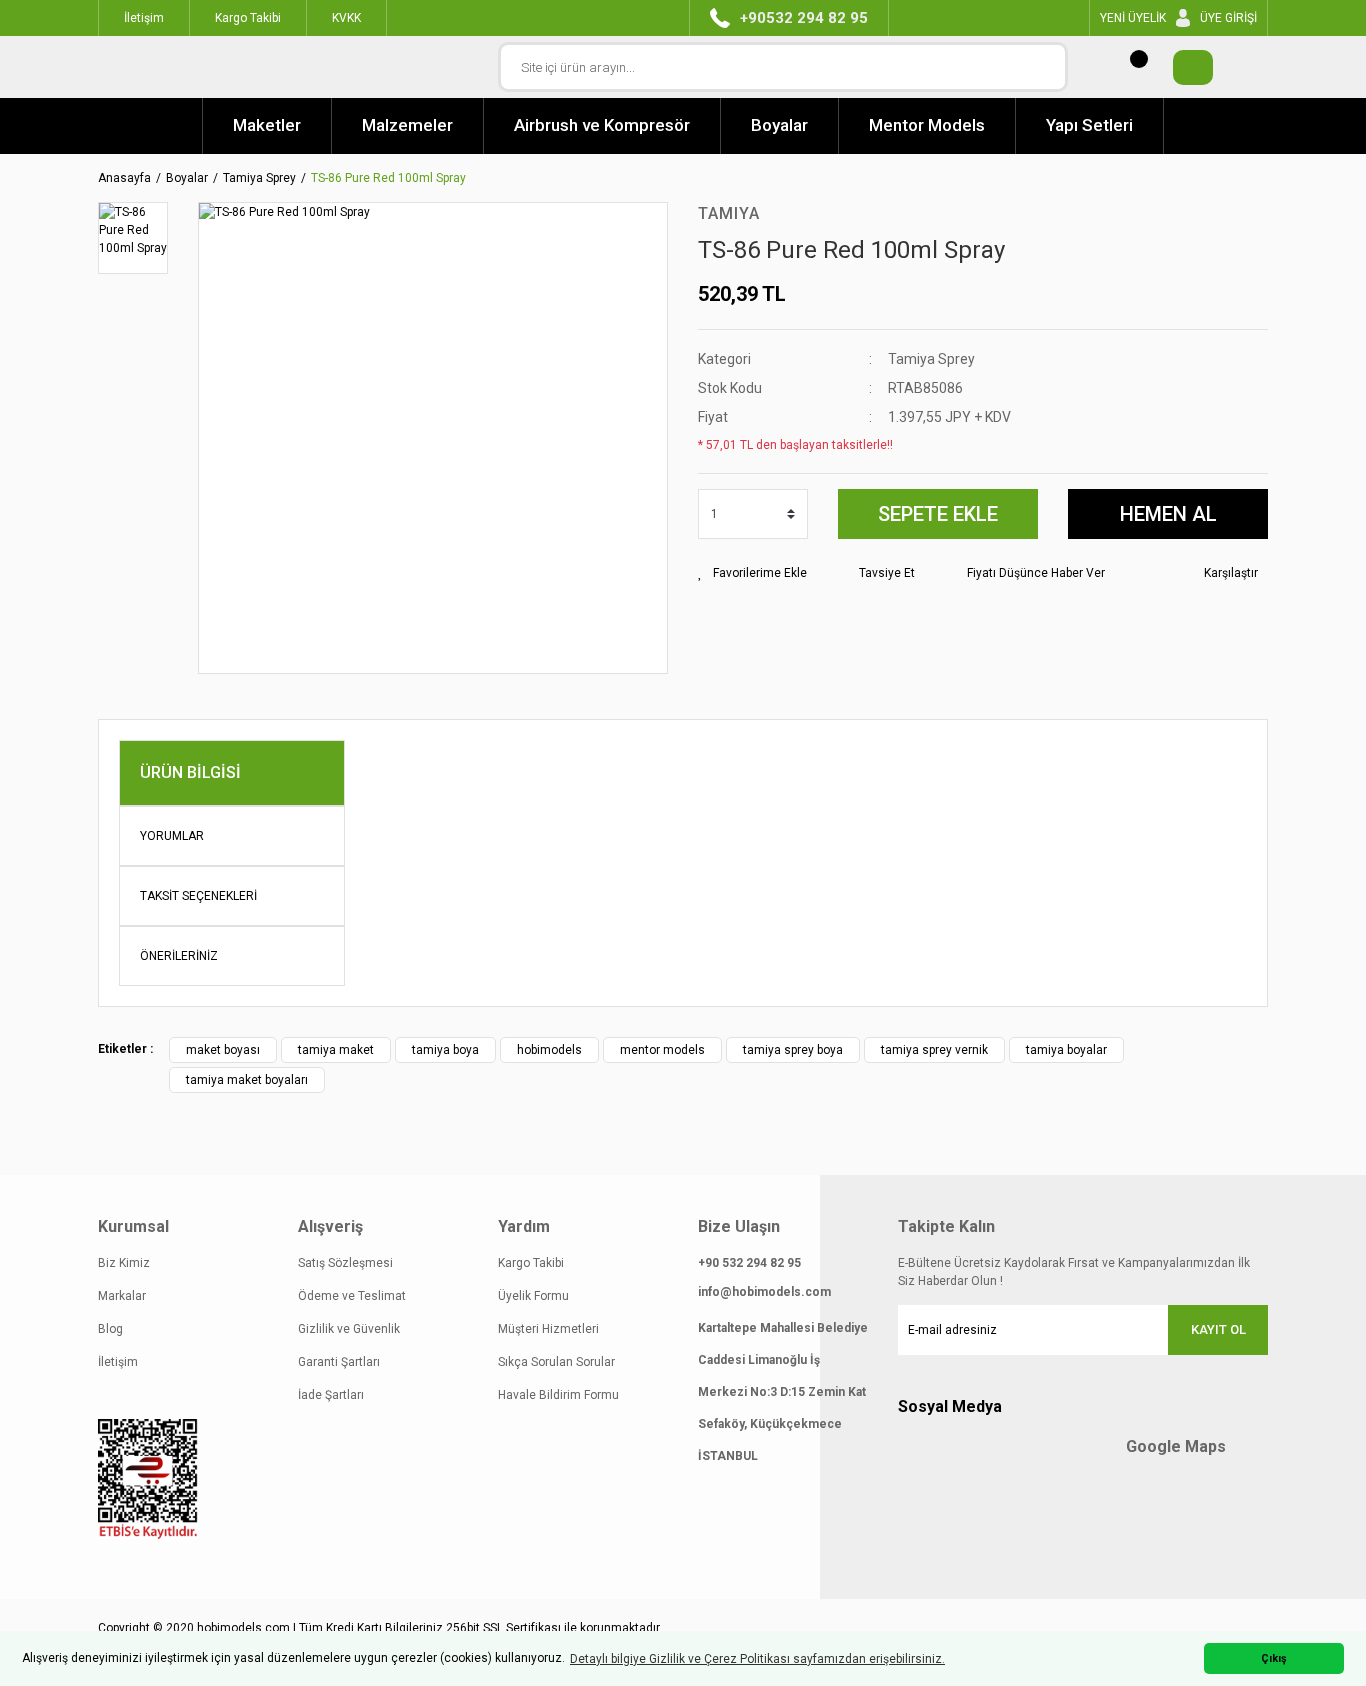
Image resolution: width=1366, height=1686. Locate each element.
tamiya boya (445, 1050)
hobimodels (549, 1050)
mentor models (662, 1050)
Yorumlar (172, 836)
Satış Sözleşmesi (345, 1263)
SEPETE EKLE (938, 514)
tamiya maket (336, 1050)
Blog (110, 1329)
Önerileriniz (179, 956)
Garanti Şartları (339, 1362)
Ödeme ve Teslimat (352, 1296)
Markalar (122, 1296)
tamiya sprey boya (793, 1050)
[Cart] (1183, 67)
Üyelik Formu (533, 1296)
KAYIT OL (1218, 1329)
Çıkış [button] (1274, 1658)
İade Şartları (331, 1395)
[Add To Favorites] (752, 573)
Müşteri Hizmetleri (548, 1329)
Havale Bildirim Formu (558, 1395)
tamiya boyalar (1066, 1050)
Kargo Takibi (531, 1263)
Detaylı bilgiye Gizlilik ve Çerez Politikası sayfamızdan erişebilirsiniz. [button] (757, 1659)
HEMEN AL (1168, 514)
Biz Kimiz (124, 1263)
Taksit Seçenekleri (198, 896)
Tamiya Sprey (931, 359)
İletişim (118, 1362)
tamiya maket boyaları (247, 1080)
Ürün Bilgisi (190, 772)
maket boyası (223, 1050)
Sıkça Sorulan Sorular (556, 1362)
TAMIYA (729, 213)
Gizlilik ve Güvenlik (349, 1329)
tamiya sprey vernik (934, 1050)
